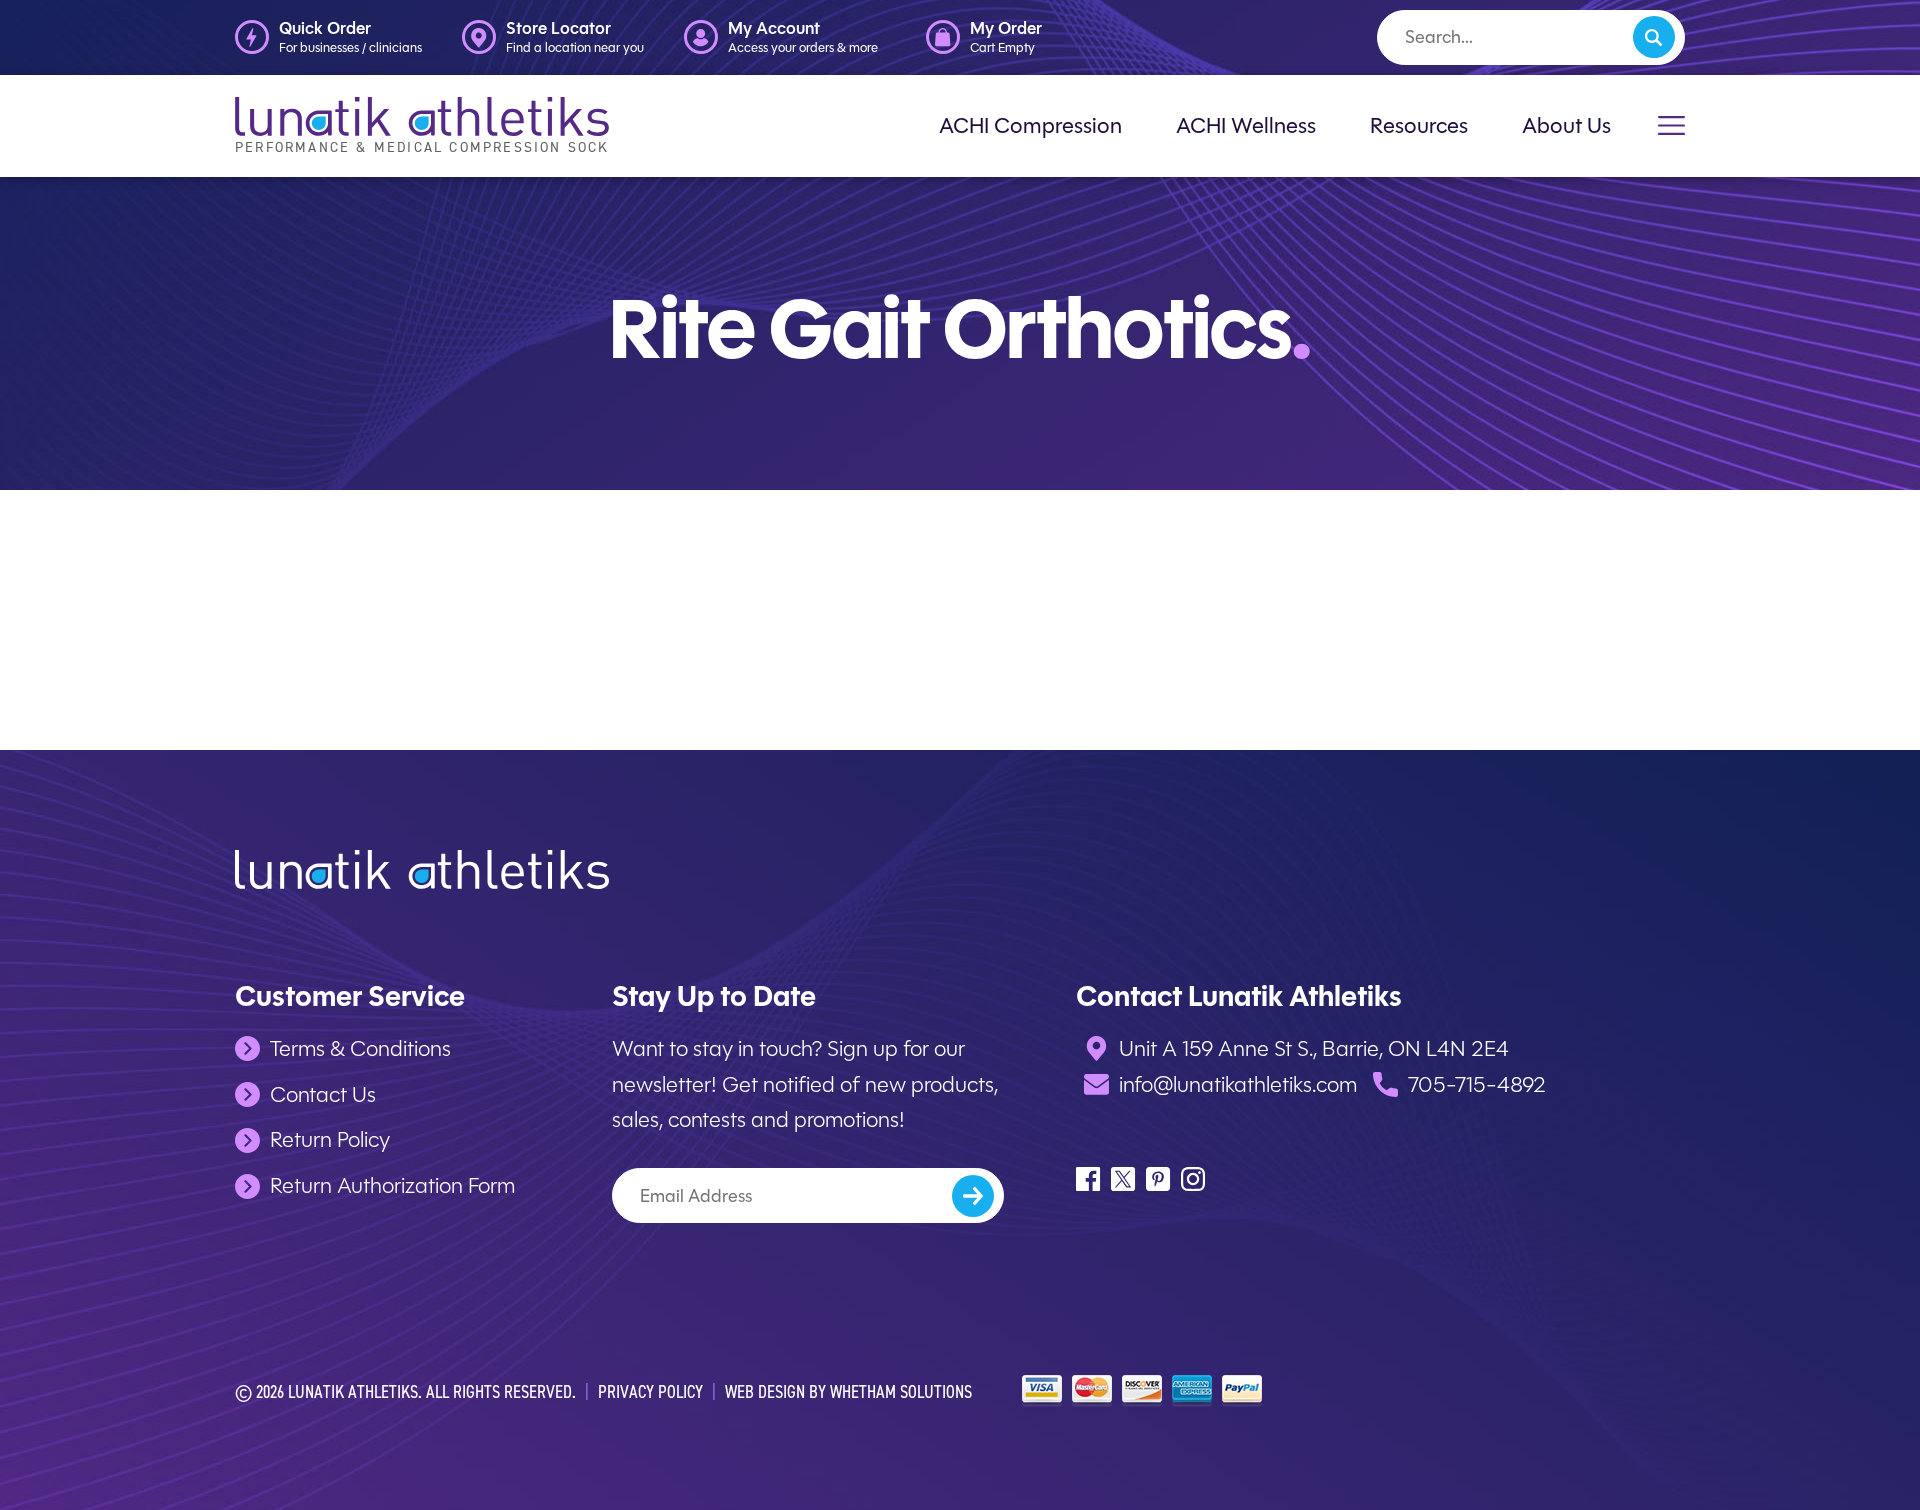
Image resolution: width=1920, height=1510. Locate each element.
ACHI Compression (1030, 125)
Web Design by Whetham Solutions (848, 1391)
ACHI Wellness (1246, 125)
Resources (1419, 125)
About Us (1566, 125)
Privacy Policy (650, 1391)
